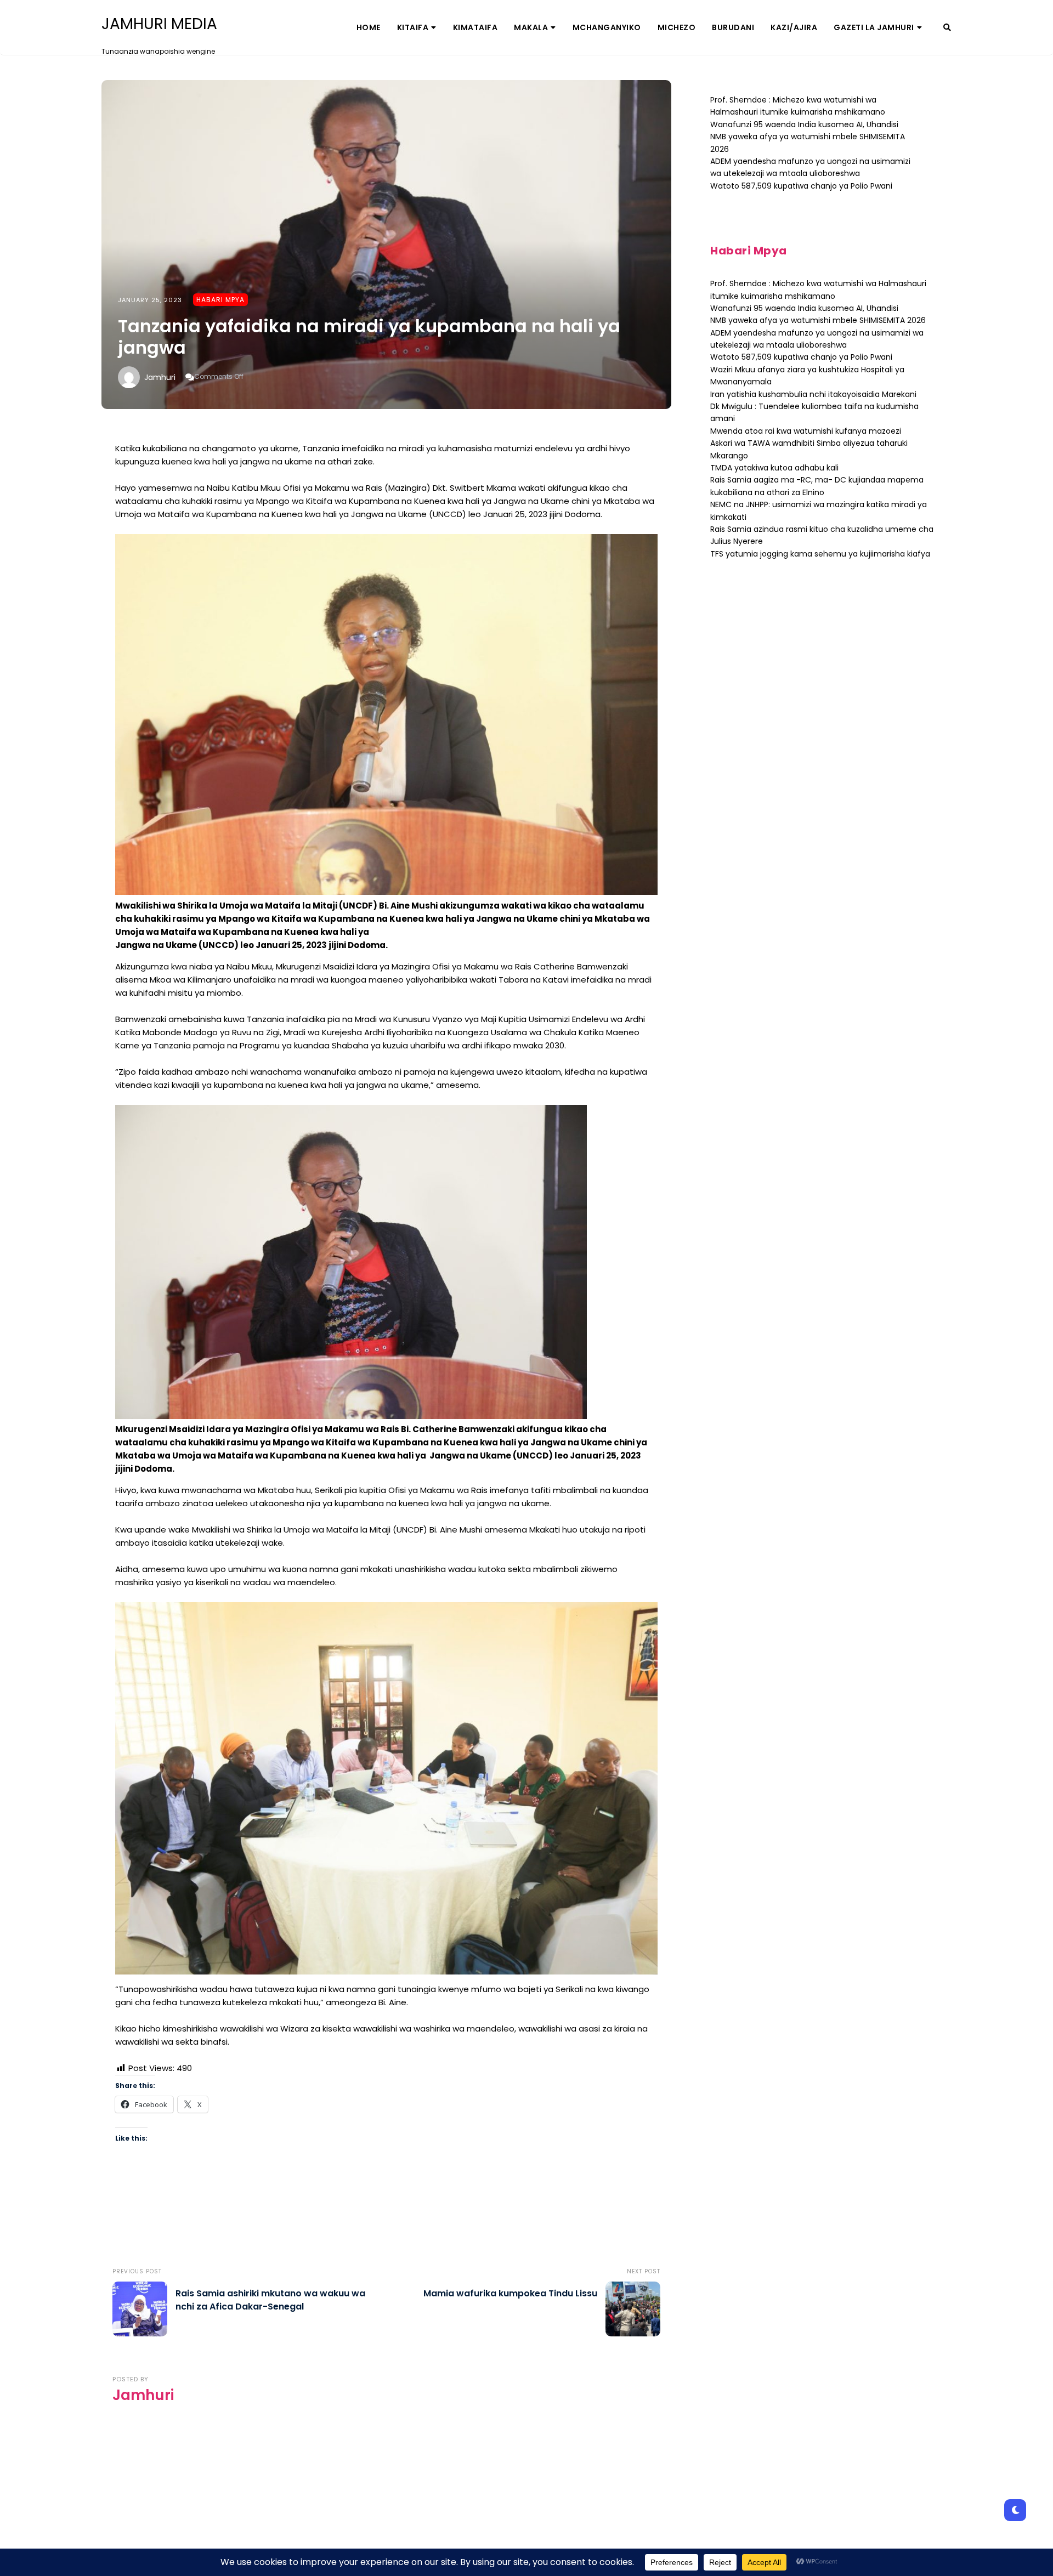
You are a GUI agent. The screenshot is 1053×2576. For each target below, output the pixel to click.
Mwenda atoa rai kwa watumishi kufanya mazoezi (806, 431)
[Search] (947, 27)
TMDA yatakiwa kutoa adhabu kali (774, 468)
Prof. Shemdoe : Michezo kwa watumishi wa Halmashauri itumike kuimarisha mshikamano (798, 106)
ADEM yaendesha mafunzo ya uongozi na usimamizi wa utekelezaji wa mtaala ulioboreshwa (810, 167)
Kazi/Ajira (794, 27)
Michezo (677, 27)
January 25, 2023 (150, 300)
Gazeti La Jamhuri (874, 27)
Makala (531, 27)
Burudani (733, 27)
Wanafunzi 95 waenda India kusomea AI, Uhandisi (804, 124)
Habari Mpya (220, 300)
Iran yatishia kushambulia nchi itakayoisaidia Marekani (813, 394)
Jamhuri (160, 377)
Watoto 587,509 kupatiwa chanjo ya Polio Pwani (801, 186)
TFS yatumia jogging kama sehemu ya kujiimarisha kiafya (820, 554)
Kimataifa (475, 27)
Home (369, 27)
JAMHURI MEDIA (159, 24)
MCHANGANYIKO (607, 27)
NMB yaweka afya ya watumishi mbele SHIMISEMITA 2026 (818, 320)
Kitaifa (413, 27)
